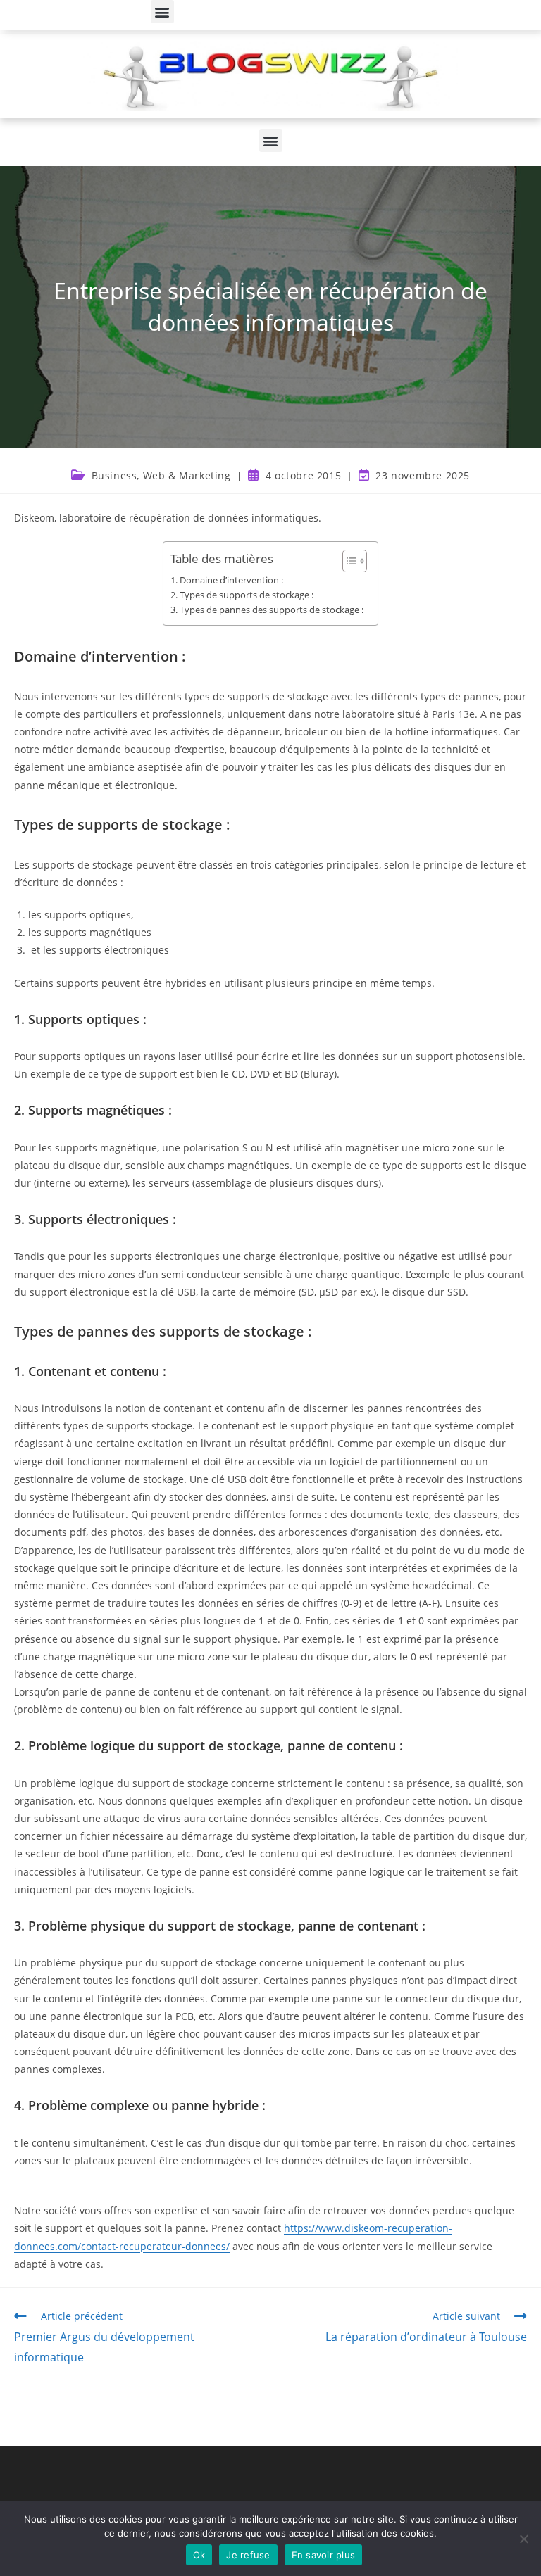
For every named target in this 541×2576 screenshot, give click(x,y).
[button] (162, 12)
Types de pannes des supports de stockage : (272, 610)
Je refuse (248, 2555)
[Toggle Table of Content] (348, 561)
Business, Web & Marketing (161, 475)
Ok (199, 2555)
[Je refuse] (523, 2539)
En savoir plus (324, 2555)
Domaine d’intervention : (231, 580)
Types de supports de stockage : (247, 595)
